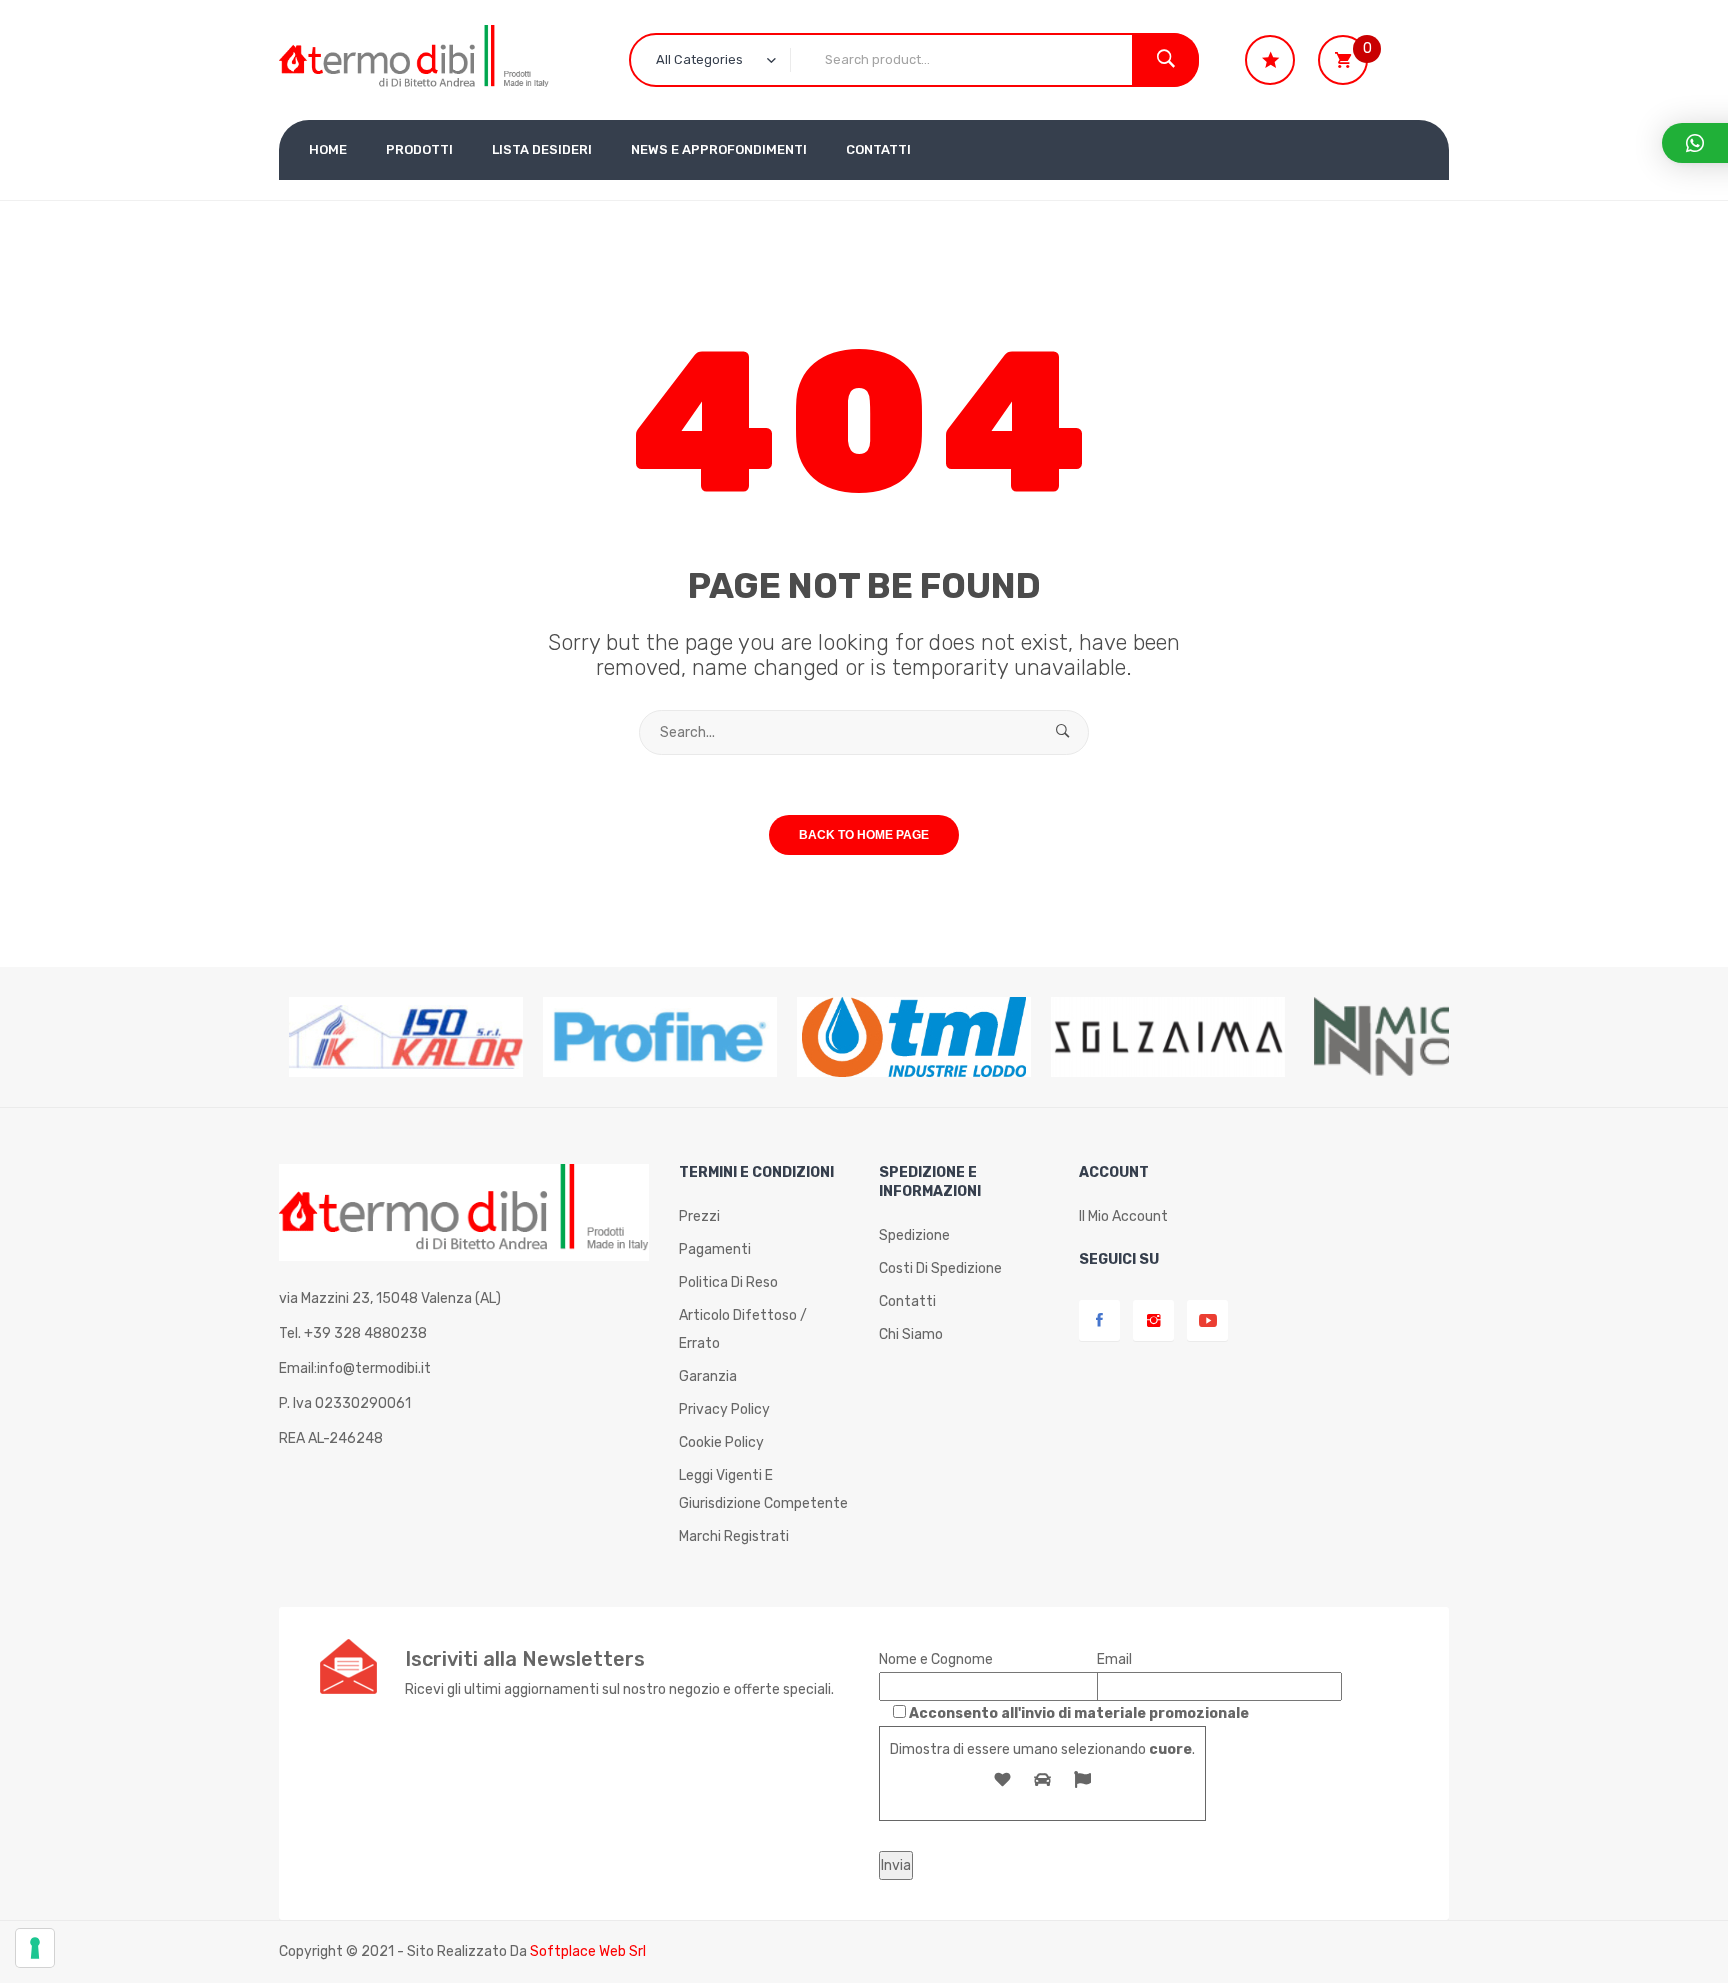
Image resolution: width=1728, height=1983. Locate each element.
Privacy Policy (724, 1409)
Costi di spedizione (940, 1268)
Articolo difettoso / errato (743, 1329)
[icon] (1270, 60)
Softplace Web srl (588, 1951)
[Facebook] (1099, 1320)
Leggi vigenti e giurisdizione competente (763, 1489)
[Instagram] (1153, 1320)
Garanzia (708, 1376)
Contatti (907, 1301)
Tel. (353, 1333)
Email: (355, 1368)
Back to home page (864, 835)
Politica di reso (728, 1282)
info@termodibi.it (374, 1368)
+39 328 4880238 (365, 1333)
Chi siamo (911, 1334)
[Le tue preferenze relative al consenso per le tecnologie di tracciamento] (35, 1948)
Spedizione (914, 1235)
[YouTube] (1207, 1320)
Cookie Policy (721, 1442)
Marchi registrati (734, 1536)
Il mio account (1123, 1216)
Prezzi (699, 1216)
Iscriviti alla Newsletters (525, 1659)
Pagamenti (715, 1249)
